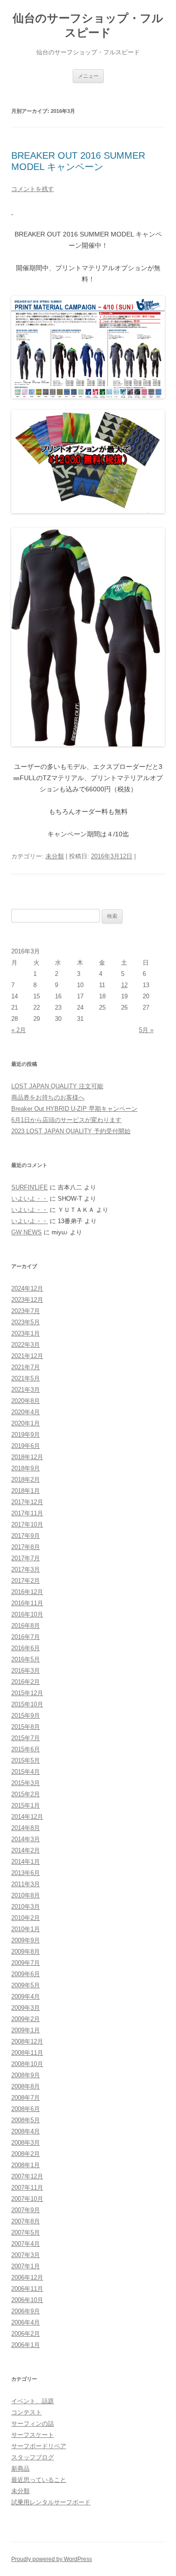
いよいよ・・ (30, 1199)
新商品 (20, 2469)
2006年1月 (26, 2345)
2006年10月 (27, 2300)
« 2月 (19, 1030)
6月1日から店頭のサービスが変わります (66, 1120)
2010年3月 (26, 1907)
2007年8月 (26, 2221)
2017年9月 (26, 1536)
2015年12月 (27, 1693)
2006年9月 (26, 2311)
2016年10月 (27, 1614)
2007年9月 (26, 2210)
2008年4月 (26, 2131)
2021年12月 (27, 1356)
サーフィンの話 (33, 2424)
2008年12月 (27, 2041)
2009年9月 (26, 1940)
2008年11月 (27, 2053)
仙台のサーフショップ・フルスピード (88, 25)
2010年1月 (26, 1929)
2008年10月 (27, 2064)
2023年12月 (27, 1300)
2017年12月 (27, 1502)
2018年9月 (26, 1468)
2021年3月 (26, 1390)
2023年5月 (26, 1322)
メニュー (88, 76)
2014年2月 (26, 1850)
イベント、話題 (33, 2401)
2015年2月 (26, 1794)
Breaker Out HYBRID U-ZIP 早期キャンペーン (74, 1109)
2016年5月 (26, 1659)
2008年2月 (26, 2154)
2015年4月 (26, 1772)
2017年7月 (26, 1558)
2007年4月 (26, 2244)
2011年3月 (26, 1884)
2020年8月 (26, 1401)
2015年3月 (26, 1783)
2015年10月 (27, 1704)
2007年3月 (26, 2255)
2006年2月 (26, 2334)
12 (124, 985)
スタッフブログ (33, 2457)
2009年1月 (26, 2030)
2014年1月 (26, 1862)
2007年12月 (27, 2176)
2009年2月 (26, 2019)
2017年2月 (26, 1581)
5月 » (146, 1030)
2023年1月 (26, 1333)
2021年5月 (26, 1378)
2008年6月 (26, 2109)
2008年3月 (26, 2143)
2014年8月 (26, 1828)
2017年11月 (27, 1513)
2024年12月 (27, 1288)
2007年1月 (26, 2266)
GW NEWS (27, 1232)
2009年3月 (26, 2008)
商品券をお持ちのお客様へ (48, 1097)
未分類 (55, 856)
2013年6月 (26, 1873)
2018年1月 (26, 1491)
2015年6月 (26, 1749)
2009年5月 (26, 1985)
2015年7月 (26, 1738)
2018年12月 (27, 1457)
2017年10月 (27, 1524)
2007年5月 (26, 2233)
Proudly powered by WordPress (52, 2559)
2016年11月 (27, 1603)
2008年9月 (26, 2075)
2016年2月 (26, 1682)
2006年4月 (26, 2322)
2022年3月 (26, 1345)
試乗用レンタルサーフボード (51, 2502)
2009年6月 (26, 1974)
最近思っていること (39, 2480)
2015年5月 (26, 1760)
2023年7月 (26, 1311)
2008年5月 (26, 2120)
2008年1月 (26, 2165)
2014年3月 (26, 1839)
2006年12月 (27, 2277)
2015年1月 (26, 1805)
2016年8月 (26, 1626)
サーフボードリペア (39, 2446)
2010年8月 (26, 1895)
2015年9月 (26, 1716)
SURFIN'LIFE (30, 1187)
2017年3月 (26, 1569)
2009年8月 (26, 1952)
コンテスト (27, 2412)
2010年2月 (26, 1918)
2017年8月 (26, 1547)
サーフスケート (33, 2435)
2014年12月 (27, 1817)
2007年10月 (27, 2199)
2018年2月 (26, 1480)
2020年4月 (26, 1412)
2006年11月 (27, 2289)
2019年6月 (26, 1446)
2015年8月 (26, 1727)
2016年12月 (27, 1592)
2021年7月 (26, 1367)
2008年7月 (26, 2098)
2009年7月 (26, 1963)
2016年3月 (26, 1671)
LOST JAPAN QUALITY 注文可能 (57, 1086)
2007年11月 (27, 2188)
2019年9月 (26, 1435)
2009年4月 (26, 1997)
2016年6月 (26, 1648)
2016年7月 (26, 1637)
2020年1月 (26, 1423)
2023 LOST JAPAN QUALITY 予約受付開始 (71, 1131)
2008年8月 (26, 2086)
